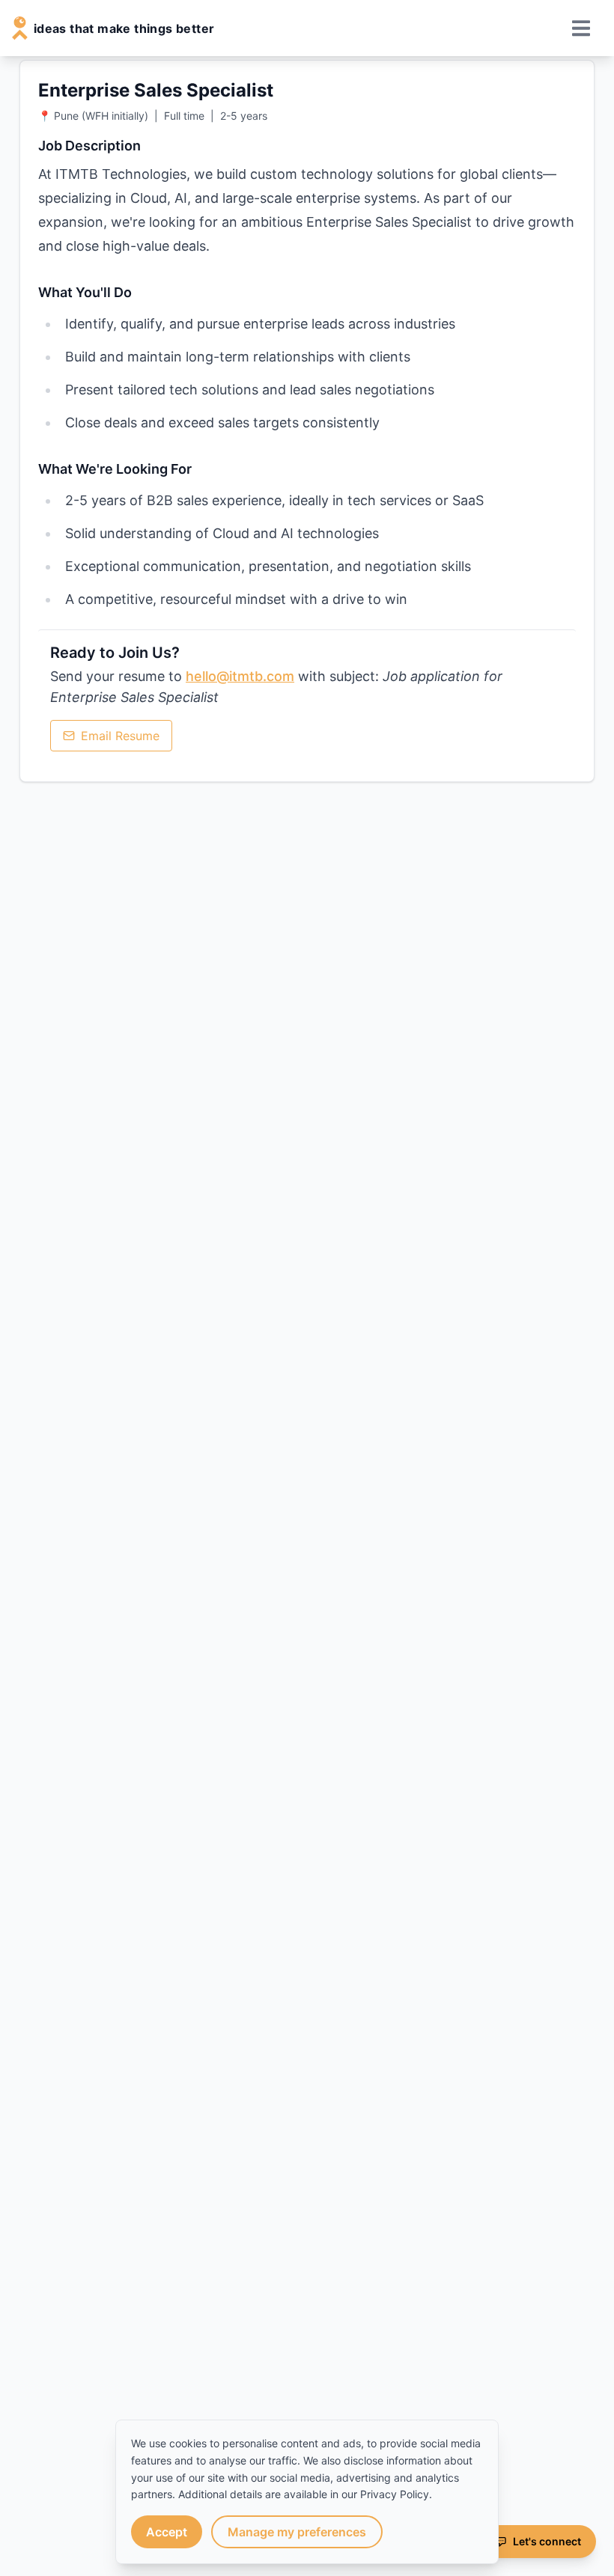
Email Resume (120, 736)
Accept (167, 2532)
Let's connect (547, 2541)
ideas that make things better (124, 28)
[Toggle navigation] (583, 28)
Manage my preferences (297, 2532)
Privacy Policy (395, 2494)
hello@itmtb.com (240, 676)
